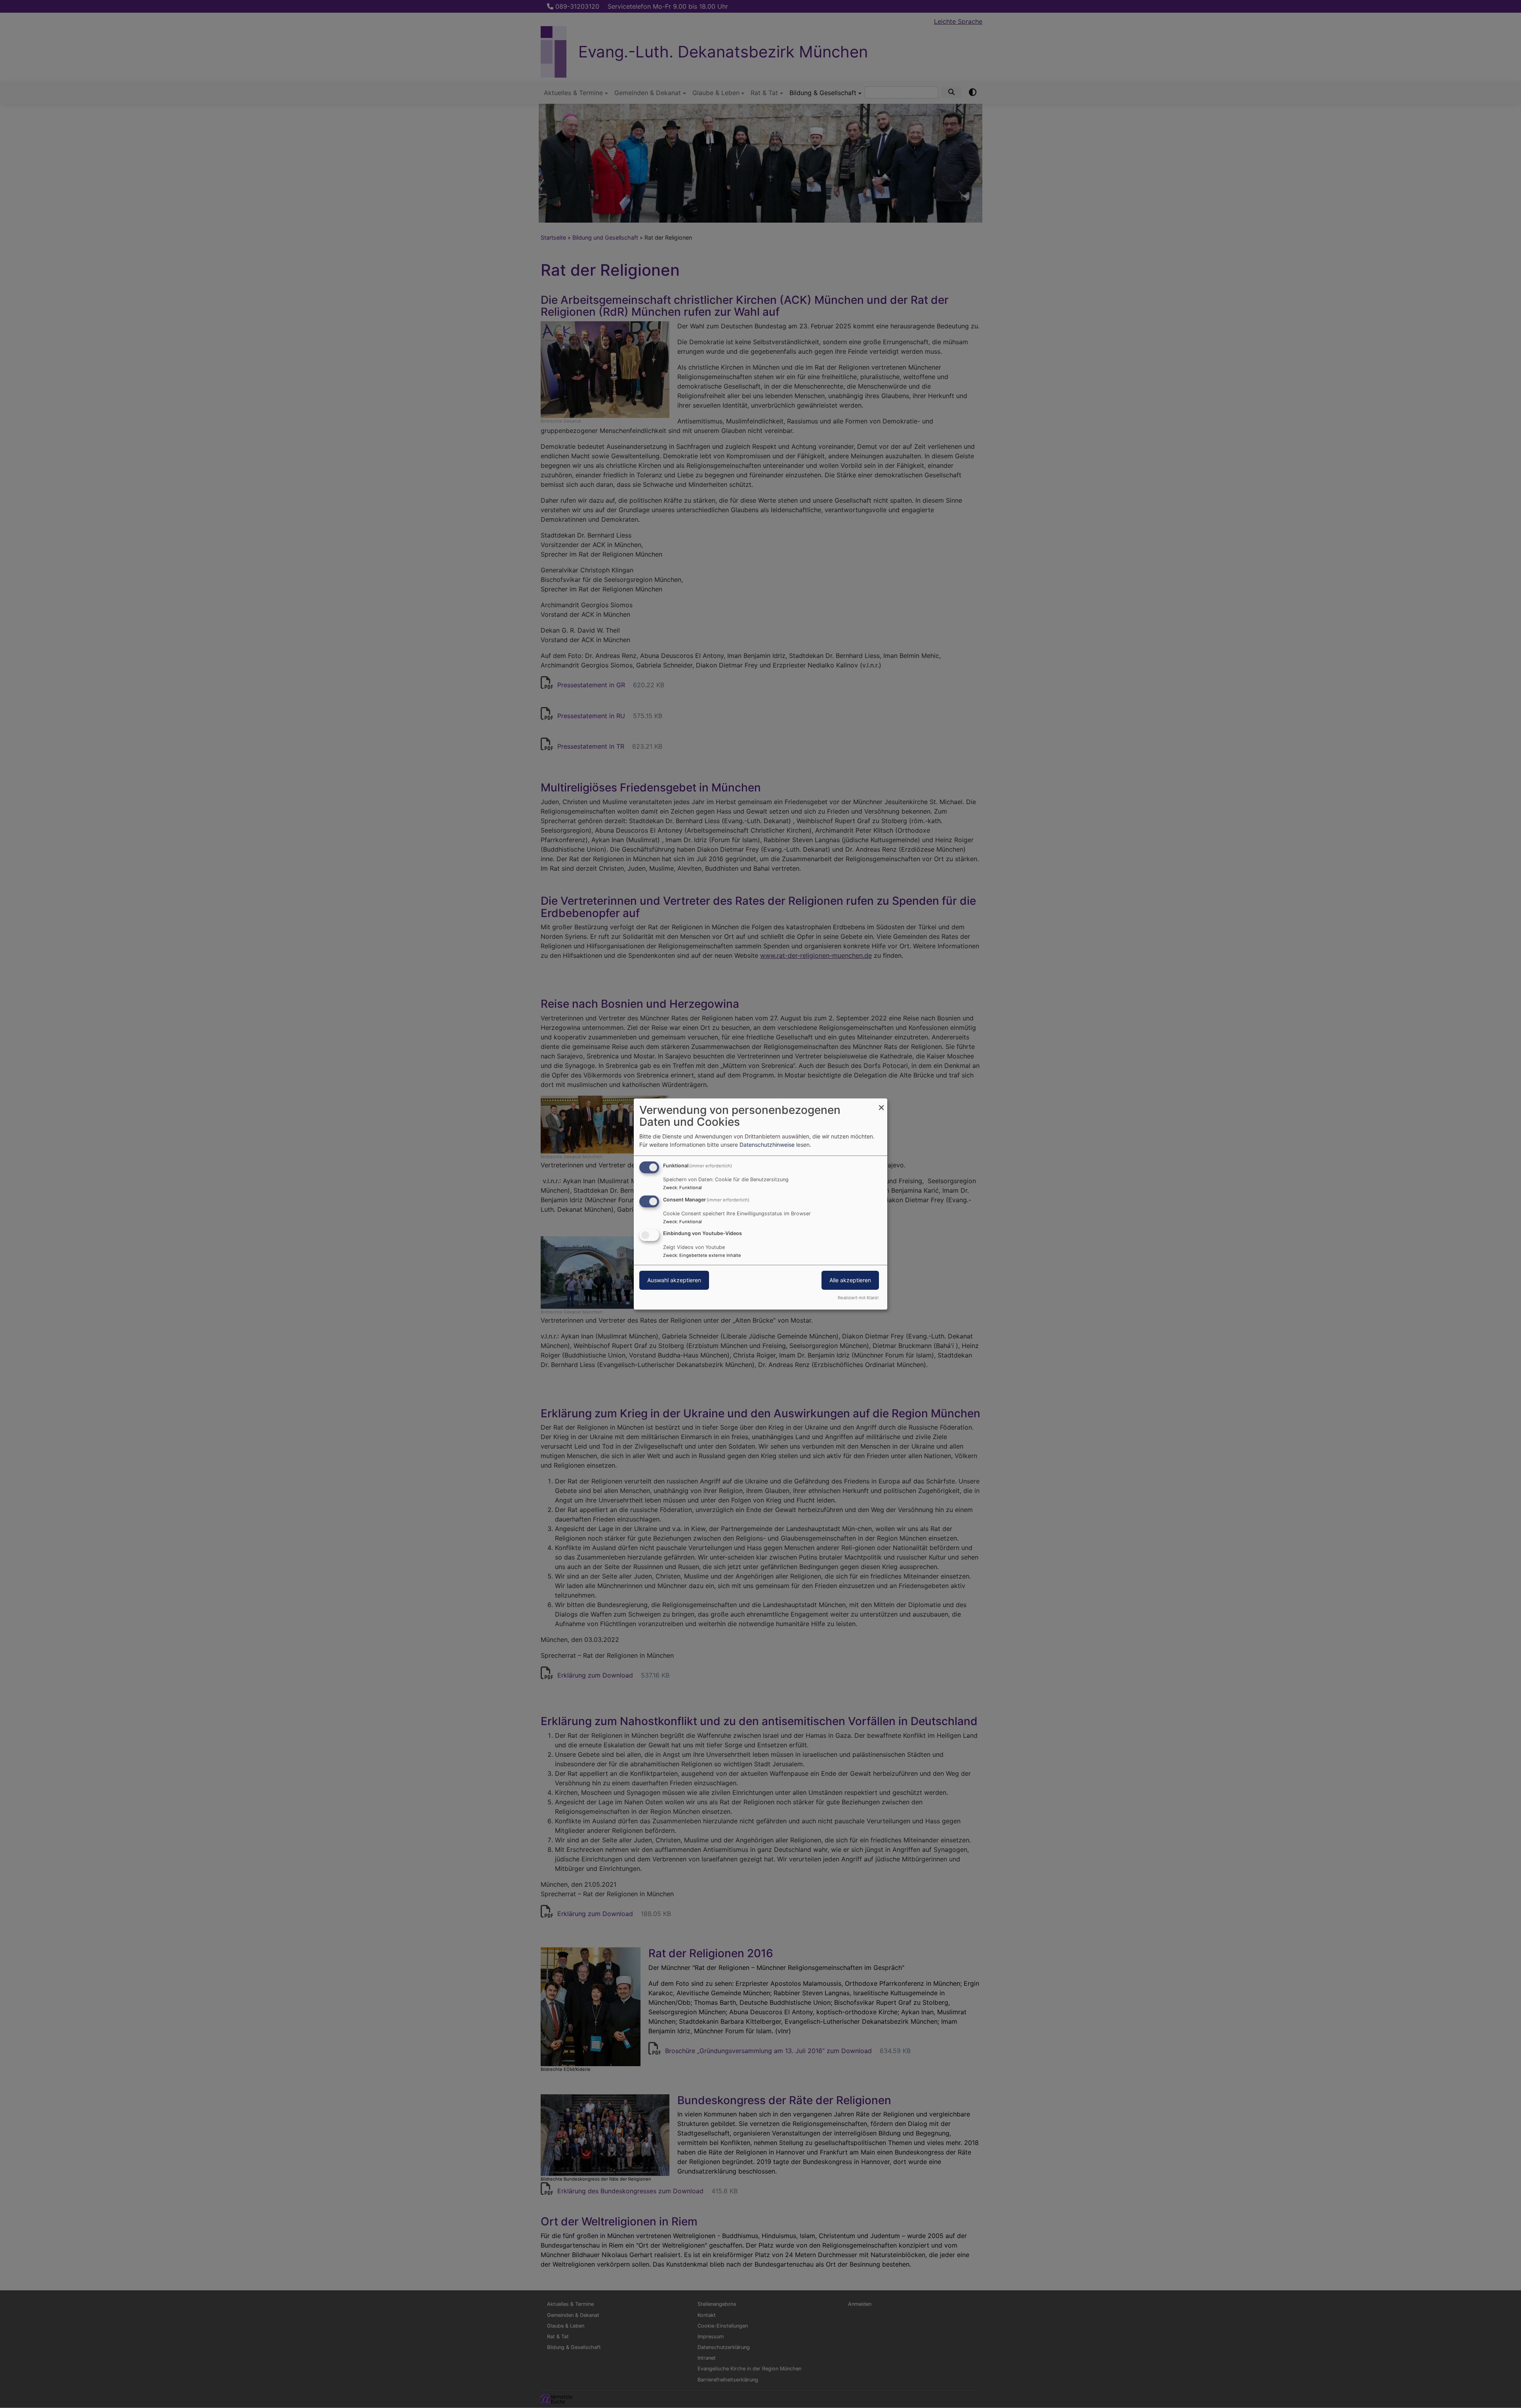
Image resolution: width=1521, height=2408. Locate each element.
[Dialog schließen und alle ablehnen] (881, 1103)
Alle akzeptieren (850, 1280)
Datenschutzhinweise (767, 1145)
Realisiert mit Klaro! (858, 1298)
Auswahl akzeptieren (674, 1280)
